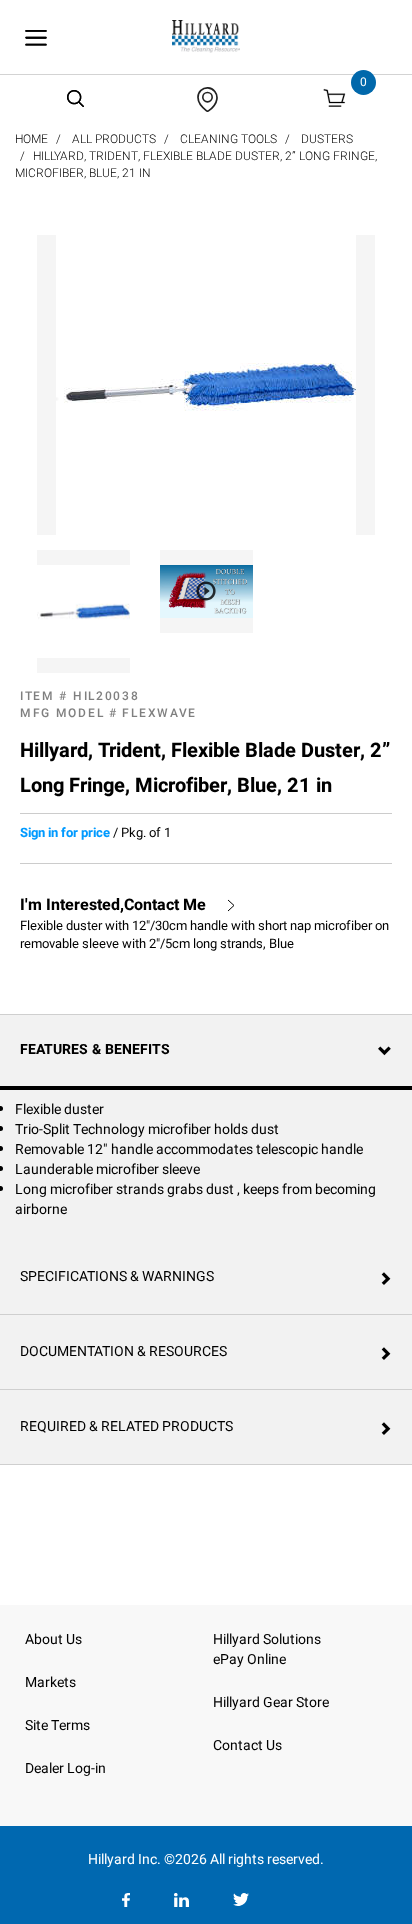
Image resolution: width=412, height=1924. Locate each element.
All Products (114, 139)
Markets (50, 1682)
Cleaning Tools (228, 139)
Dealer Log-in (65, 1768)
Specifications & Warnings (117, 1276)
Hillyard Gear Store (271, 1702)
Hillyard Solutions (267, 1639)
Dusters (327, 139)
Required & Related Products (126, 1426)
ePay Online (249, 1659)
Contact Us (247, 1745)
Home (31, 139)
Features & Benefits (95, 1049)
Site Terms (57, 1725)
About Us (53, 1639)
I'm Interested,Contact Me (113, 905)
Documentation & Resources (123, 1351)
